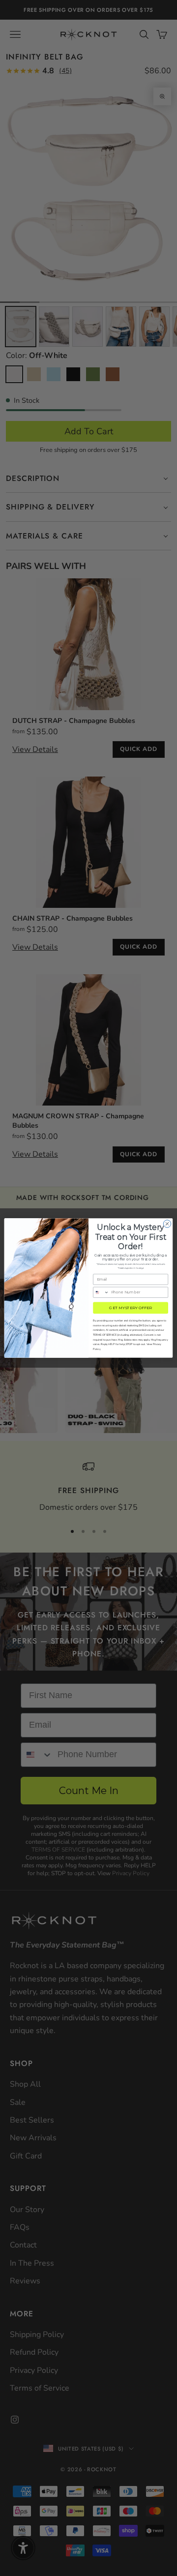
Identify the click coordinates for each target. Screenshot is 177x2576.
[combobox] (101, 1292)
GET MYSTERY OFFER (130, 1308)
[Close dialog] (167, 1224)
